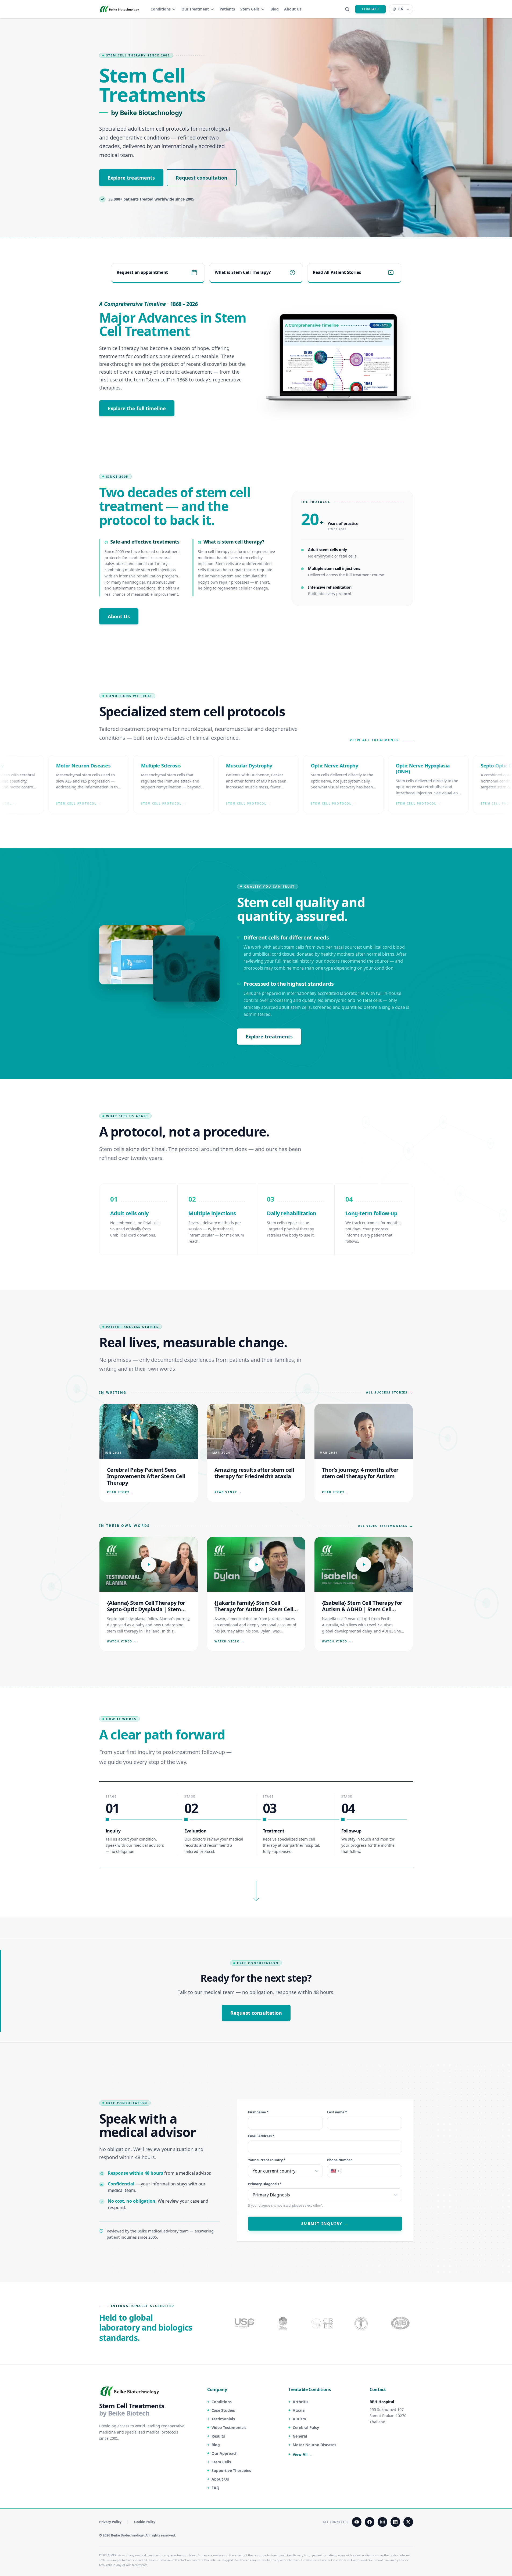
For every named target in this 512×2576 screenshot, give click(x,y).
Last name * (337, 2112)
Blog (275, 9)
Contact (370, 9)
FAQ (215, 2488)
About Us (293, 9)
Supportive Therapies (231, 2470)
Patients (227, 9)
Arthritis (300, 2402)
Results (218, 2436)
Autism (299, 2419)
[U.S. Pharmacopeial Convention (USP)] (245, 2323)
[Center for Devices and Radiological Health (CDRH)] (323, 2323)
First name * (258, 2112)
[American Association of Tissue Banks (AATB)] (401, 2323)
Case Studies (223, 2410)
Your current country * (267, 2160)
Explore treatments (131, 178)
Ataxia (299, 2410)
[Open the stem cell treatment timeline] (339, 358)
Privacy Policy (110, 2522)
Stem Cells (250, 9)
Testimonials (223, 2419)
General (300, 2436)
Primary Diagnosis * (265, 2184)
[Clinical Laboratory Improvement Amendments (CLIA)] (284, 2323)
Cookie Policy (145, 2522)
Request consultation (202, 178)
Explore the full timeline (137, 408)
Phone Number (340, 2160)
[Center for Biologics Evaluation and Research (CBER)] (362, 2323)
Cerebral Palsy (306, 2427)
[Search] (347, 9)
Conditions (161, 9)
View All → (302, 2454)
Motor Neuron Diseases (314, 2445)
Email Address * (261, 2136)
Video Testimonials (229, 2427)
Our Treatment (195, 9)
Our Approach (225, 2453)
